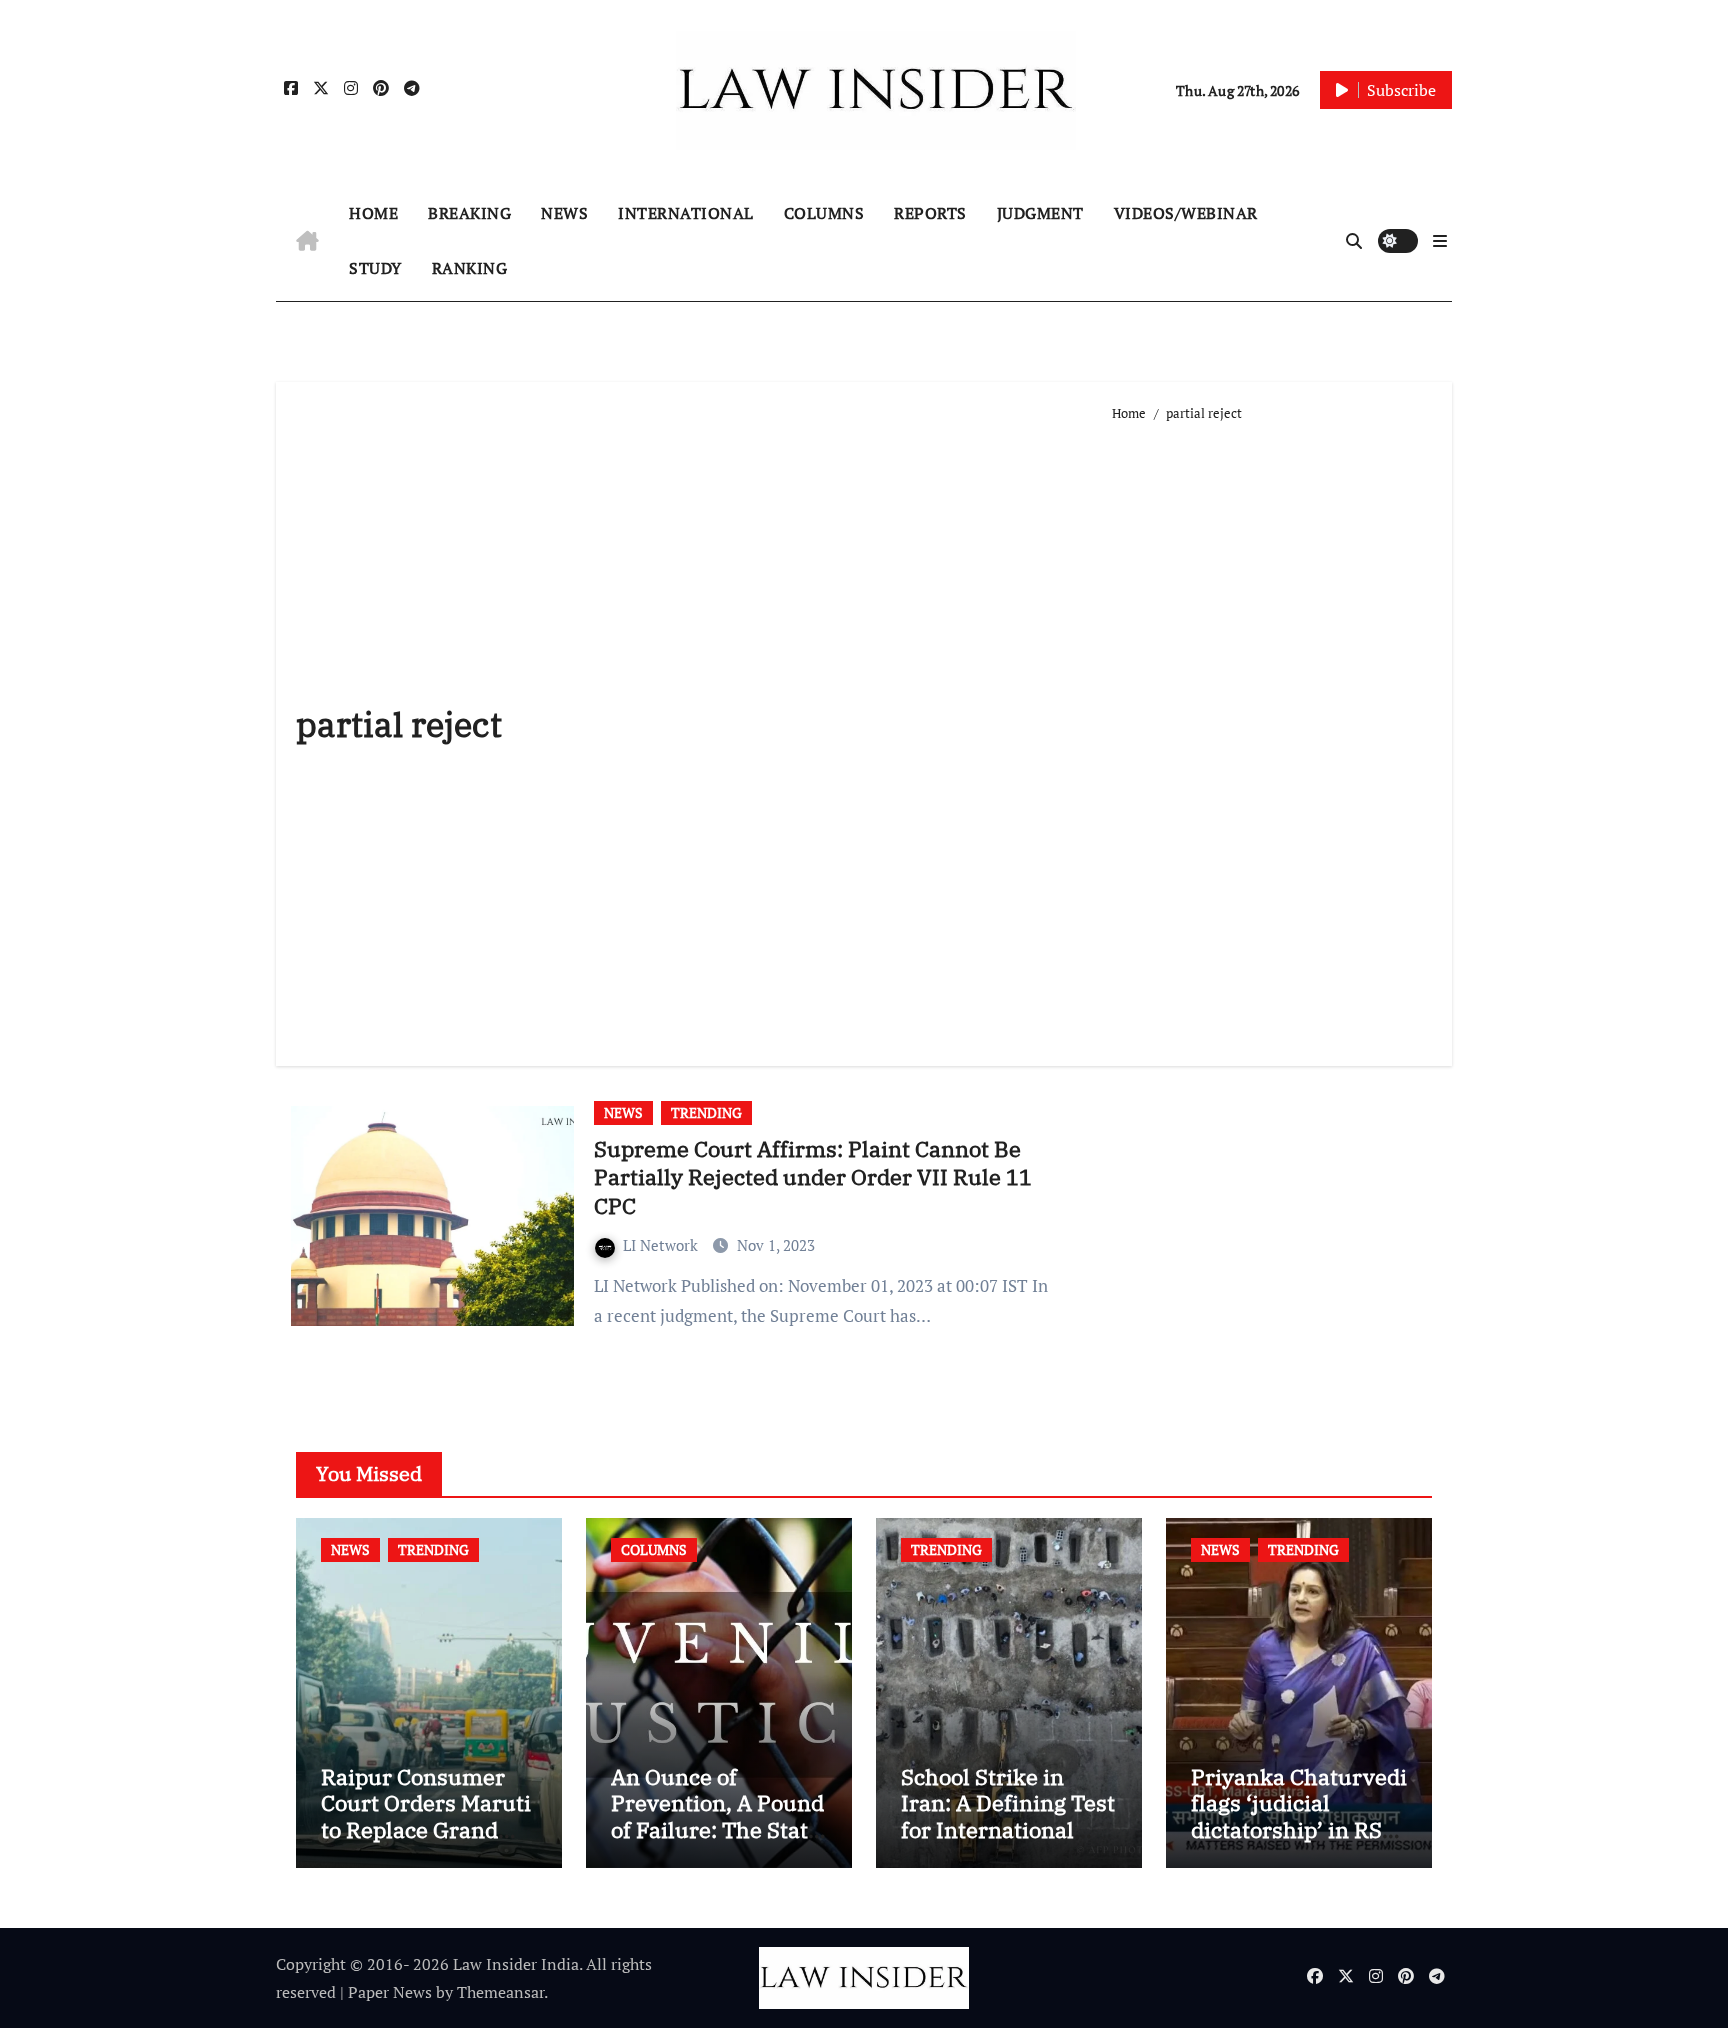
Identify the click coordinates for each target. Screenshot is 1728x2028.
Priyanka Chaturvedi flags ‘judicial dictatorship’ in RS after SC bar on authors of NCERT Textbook (1299, 1842)
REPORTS (930, 213)
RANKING (470, 268)
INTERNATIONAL (686, 213)
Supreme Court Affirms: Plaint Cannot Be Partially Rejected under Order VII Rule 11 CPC (813, 1177)
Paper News (390, 1992)
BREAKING (469, 213)
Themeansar (500, 1992)
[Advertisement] (1272, 736)
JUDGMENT (1040, 213)
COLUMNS (824, 213)
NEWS (564, 213)
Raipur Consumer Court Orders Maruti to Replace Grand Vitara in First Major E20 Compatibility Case (426, 1842)
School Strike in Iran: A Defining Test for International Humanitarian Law (1008, 1816)
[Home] (307, 241)
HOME (373, 213)
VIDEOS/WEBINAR (1186, 213)
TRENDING (706, 1112)
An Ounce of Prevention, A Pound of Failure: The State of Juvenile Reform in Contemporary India (717, 1842)
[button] (1440, 241)
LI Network (662, 1245)
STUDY (375, 268)
